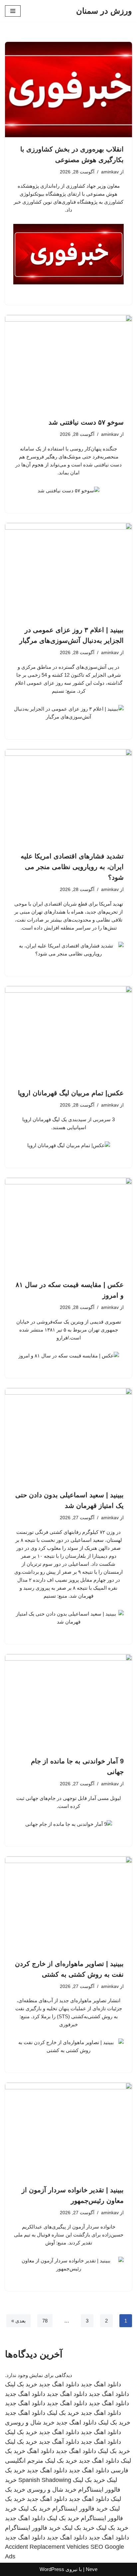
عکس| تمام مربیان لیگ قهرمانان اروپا (71, 1093)
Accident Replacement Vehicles (47, 2547)
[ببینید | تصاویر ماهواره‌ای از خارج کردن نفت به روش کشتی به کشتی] (68, 1904)
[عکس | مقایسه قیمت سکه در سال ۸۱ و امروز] (68, 1225)
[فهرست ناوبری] (13, 11)
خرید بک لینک (21, 2384)
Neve (92, 2569)
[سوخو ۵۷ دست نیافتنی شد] (68, 363)
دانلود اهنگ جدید (101, 2384)
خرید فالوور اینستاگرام (80, 2509)
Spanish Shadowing (45, 2480)
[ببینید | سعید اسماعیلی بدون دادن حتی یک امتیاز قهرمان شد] (68, 1436)
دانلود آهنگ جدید (59, 2442)
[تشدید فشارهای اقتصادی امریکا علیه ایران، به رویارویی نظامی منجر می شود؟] (68, 797)
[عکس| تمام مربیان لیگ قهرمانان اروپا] (68, 1034)
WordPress (52, 2569)
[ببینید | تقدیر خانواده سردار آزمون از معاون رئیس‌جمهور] (68, 2130)
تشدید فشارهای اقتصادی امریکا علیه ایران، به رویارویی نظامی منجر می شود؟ (72, 867)
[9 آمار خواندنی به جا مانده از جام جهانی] (68, 1702)
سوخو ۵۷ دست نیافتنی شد (86, 422)
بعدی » (18, 2321)
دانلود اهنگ (41, 2451)
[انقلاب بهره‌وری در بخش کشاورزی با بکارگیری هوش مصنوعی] (68, 90)
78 (45, 2321)
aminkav (110, 172)
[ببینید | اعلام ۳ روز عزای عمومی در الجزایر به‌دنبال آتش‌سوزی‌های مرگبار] (68, 571)
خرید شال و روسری (30, 2423)
